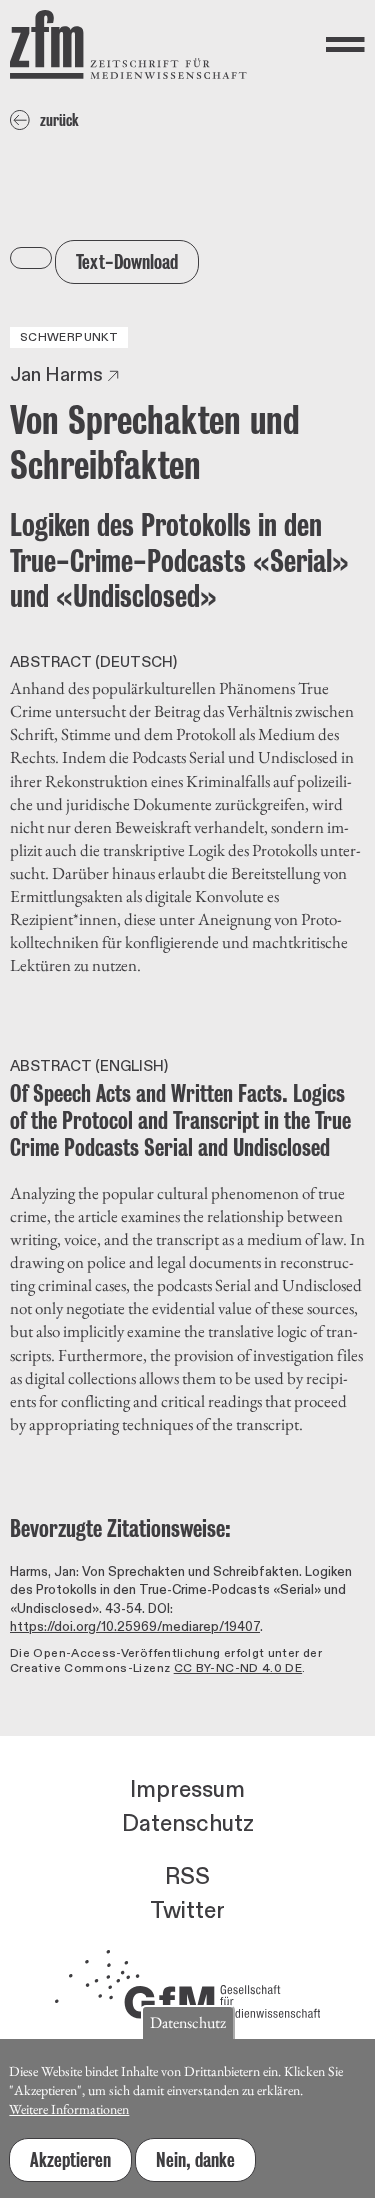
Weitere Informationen (69, 2109)
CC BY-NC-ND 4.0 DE (238, 1668)
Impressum (187, 1790)
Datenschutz (188, 1824)
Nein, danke (195, 2160)
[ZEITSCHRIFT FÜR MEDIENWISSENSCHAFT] (128, 44)
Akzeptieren (70, 2160)
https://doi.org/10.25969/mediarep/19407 (135, 1627)
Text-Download (127, 262)
